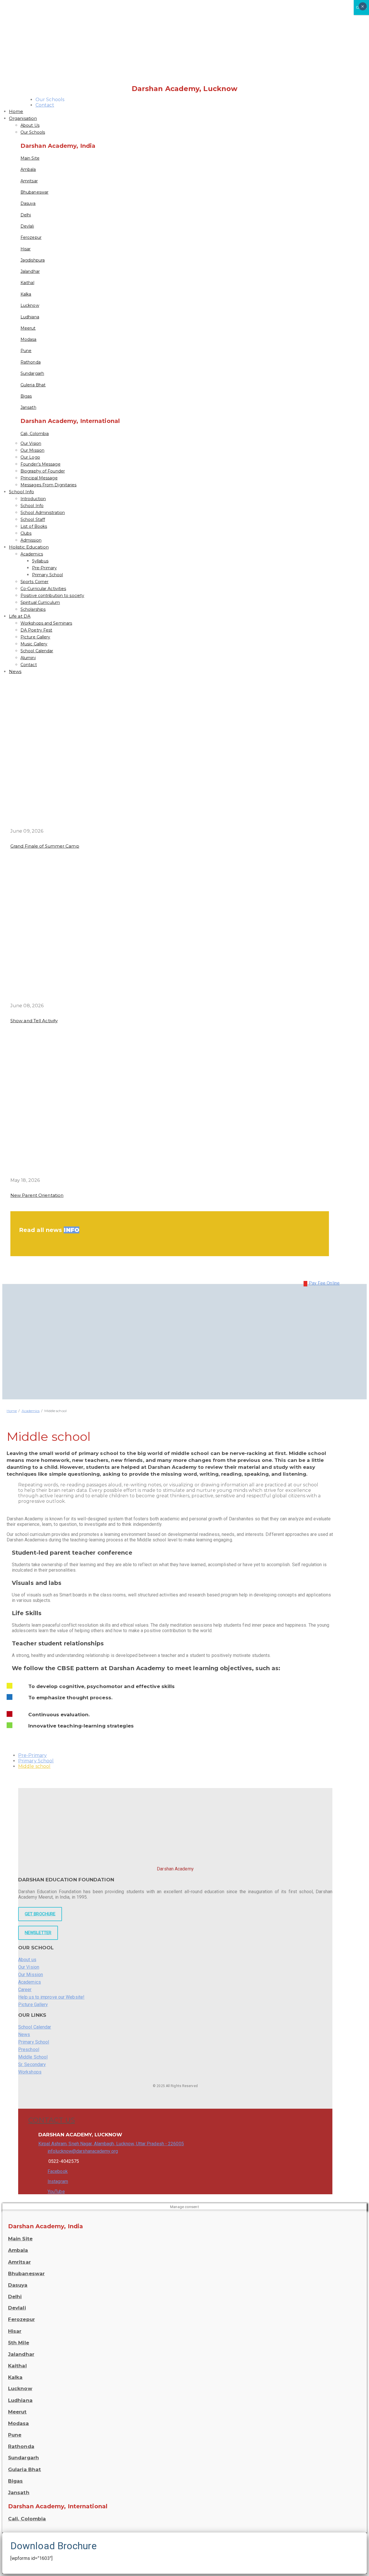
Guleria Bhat (33, 385)
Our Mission (32, 450)
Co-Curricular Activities (43, 589)
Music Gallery (34, 644)
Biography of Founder (43, 471)
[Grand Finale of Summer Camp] (121, 825)
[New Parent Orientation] (121, 1174)
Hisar (26, 249)
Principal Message (39, 478)
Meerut (28, 328)
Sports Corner (34, 582)
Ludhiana (30, 317)
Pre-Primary (44, 568)
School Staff (33, 519)
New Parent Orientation (37, 1195)
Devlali (27, 226)
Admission (31, 540)
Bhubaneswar (34, 192)
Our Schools (33, 132)
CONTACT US (52, 2120)
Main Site (30, 158)
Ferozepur (31, 237)
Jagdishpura (33, 260)
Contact (45, 105)
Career (25, 1990)
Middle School (33, 2057)
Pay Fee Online (324, 1283)
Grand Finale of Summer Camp (45, 846)
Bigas (26, 396)
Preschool (29, 2049)
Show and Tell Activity (34, 1021)
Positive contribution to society (52, 596)
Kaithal (27, 283)
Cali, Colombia (35, 434)
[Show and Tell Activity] (121, 999)
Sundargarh (32, 373)
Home (16, 111)
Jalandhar (30, 271)
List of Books (34, 526)
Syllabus (40, 561)
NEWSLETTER (38, 1933)
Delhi (26, 215)
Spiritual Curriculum (40, 602)
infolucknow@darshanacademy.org (83, 2151)
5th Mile (19, 2343)
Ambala (28, 169)
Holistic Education (29, 547)
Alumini (28, 658)
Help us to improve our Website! (51, 1997)
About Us (30, 125)
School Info (21, 492)
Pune (26, 351)
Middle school (34, 1766)
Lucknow (30, 305)
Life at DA (20, 616)
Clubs (26, 533)
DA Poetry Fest (36, 630)
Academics (32, 554)
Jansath (28, 407)
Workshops (30, 2072)
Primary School (47, 575)
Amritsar (29, 181)
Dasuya (28, 203)
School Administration (43, 513)
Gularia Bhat (25, 2469)
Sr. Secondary (32, 2064)
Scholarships (33, 609)
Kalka (26, 294)
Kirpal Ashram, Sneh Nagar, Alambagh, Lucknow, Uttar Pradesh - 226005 (111, 2144)
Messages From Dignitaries (49, 485)
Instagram (58, 2181)
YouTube (56, 2192)
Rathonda (31, 362)
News (15, 671)
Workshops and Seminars (46, 623)
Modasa (29, 339)
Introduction (33, 499)
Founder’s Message (41, 464)
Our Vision (31, 443)
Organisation (23, 118)
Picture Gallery (35, 637)
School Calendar (37, 651)
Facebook (58, 2171)
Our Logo (30, 457)
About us (27, 1960)
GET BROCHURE (40, 1914)
